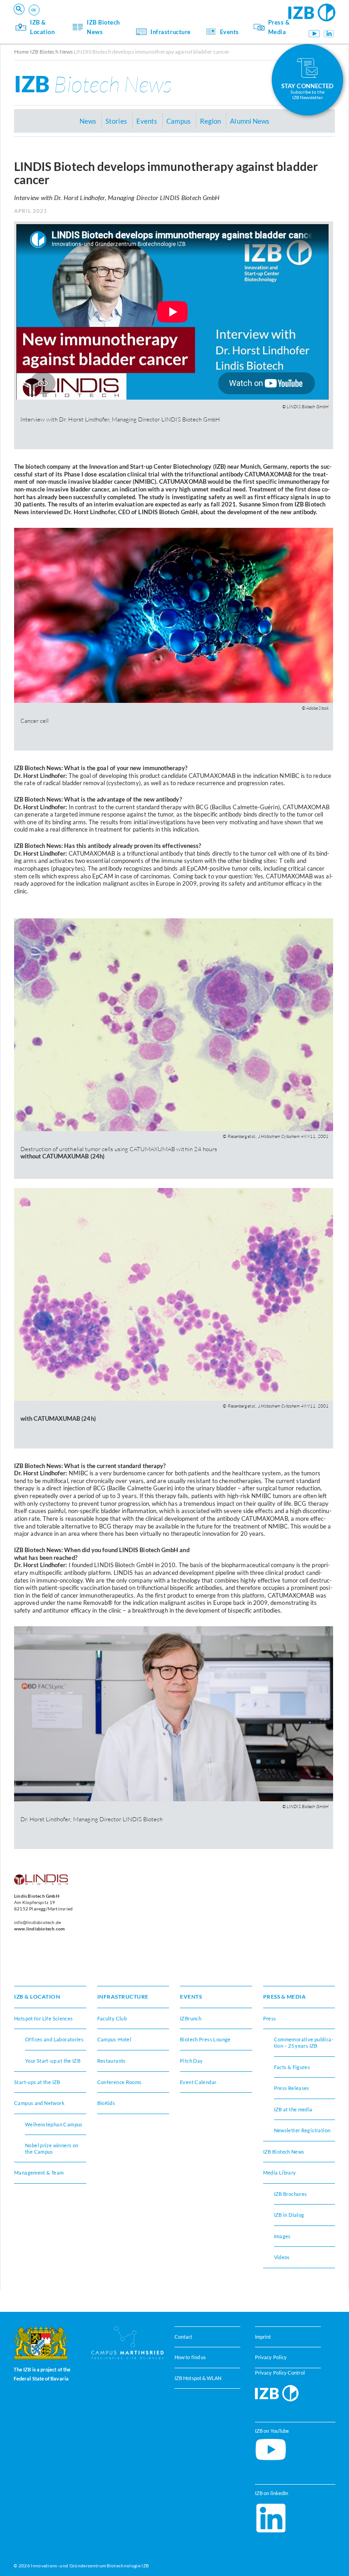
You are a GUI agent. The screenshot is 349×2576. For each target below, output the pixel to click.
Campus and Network (39, 2103)
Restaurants (84, 18)
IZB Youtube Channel (314, 34)
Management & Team (95, 18)
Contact (184, 2337)
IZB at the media (293, 2109)
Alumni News (250, 121)
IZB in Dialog (289, 2215)
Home (21, 52)
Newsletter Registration (302, 2130)
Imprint (263, 2337)
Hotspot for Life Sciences (44, 2018)
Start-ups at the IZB (37, 2082)
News (88, 121)
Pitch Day (191, 2061)
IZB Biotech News (103, 27)
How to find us (190, 2357)
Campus (178, 121)
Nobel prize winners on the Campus (52, 2148)
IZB (93, 84)
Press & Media (279, 27)
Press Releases (292, 2088)
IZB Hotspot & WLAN (198, 2378)
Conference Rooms (120, 2082)
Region (77, 18)
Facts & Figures (88, 18)
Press (270, 2018)
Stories (116, 121)
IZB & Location (42, 27)
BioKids (106, 2103)
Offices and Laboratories (54, 2039)
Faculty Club (112, 2018)
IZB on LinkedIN (329, 34)
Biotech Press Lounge (205, 2039)
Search (155, 21)
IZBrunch (191, 2018)
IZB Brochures (291, 2194)
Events (229, 32)
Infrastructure (170, 32)
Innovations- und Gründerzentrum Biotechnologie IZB (90, 2566)
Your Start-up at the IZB (53, 2061)
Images (282, 2236)
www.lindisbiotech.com (39, 1929)
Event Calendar (198, 2082)
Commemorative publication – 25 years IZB (304, 2042)
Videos (282, 2257)
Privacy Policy (271, 2357)
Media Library (280, 2173)
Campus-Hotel (115, 2039)
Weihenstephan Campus (54, 2124)
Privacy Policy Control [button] (280, 2372)
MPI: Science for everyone (102, 18)
